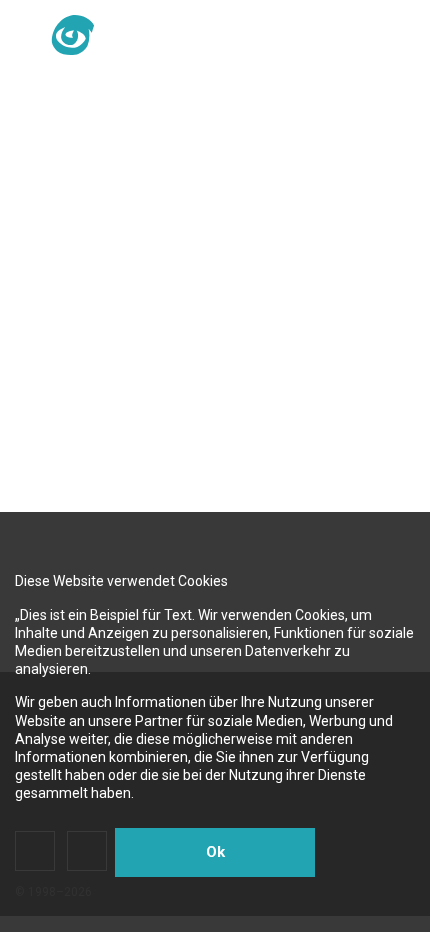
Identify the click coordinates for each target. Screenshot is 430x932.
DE (196, 36)
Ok (215, 852)
